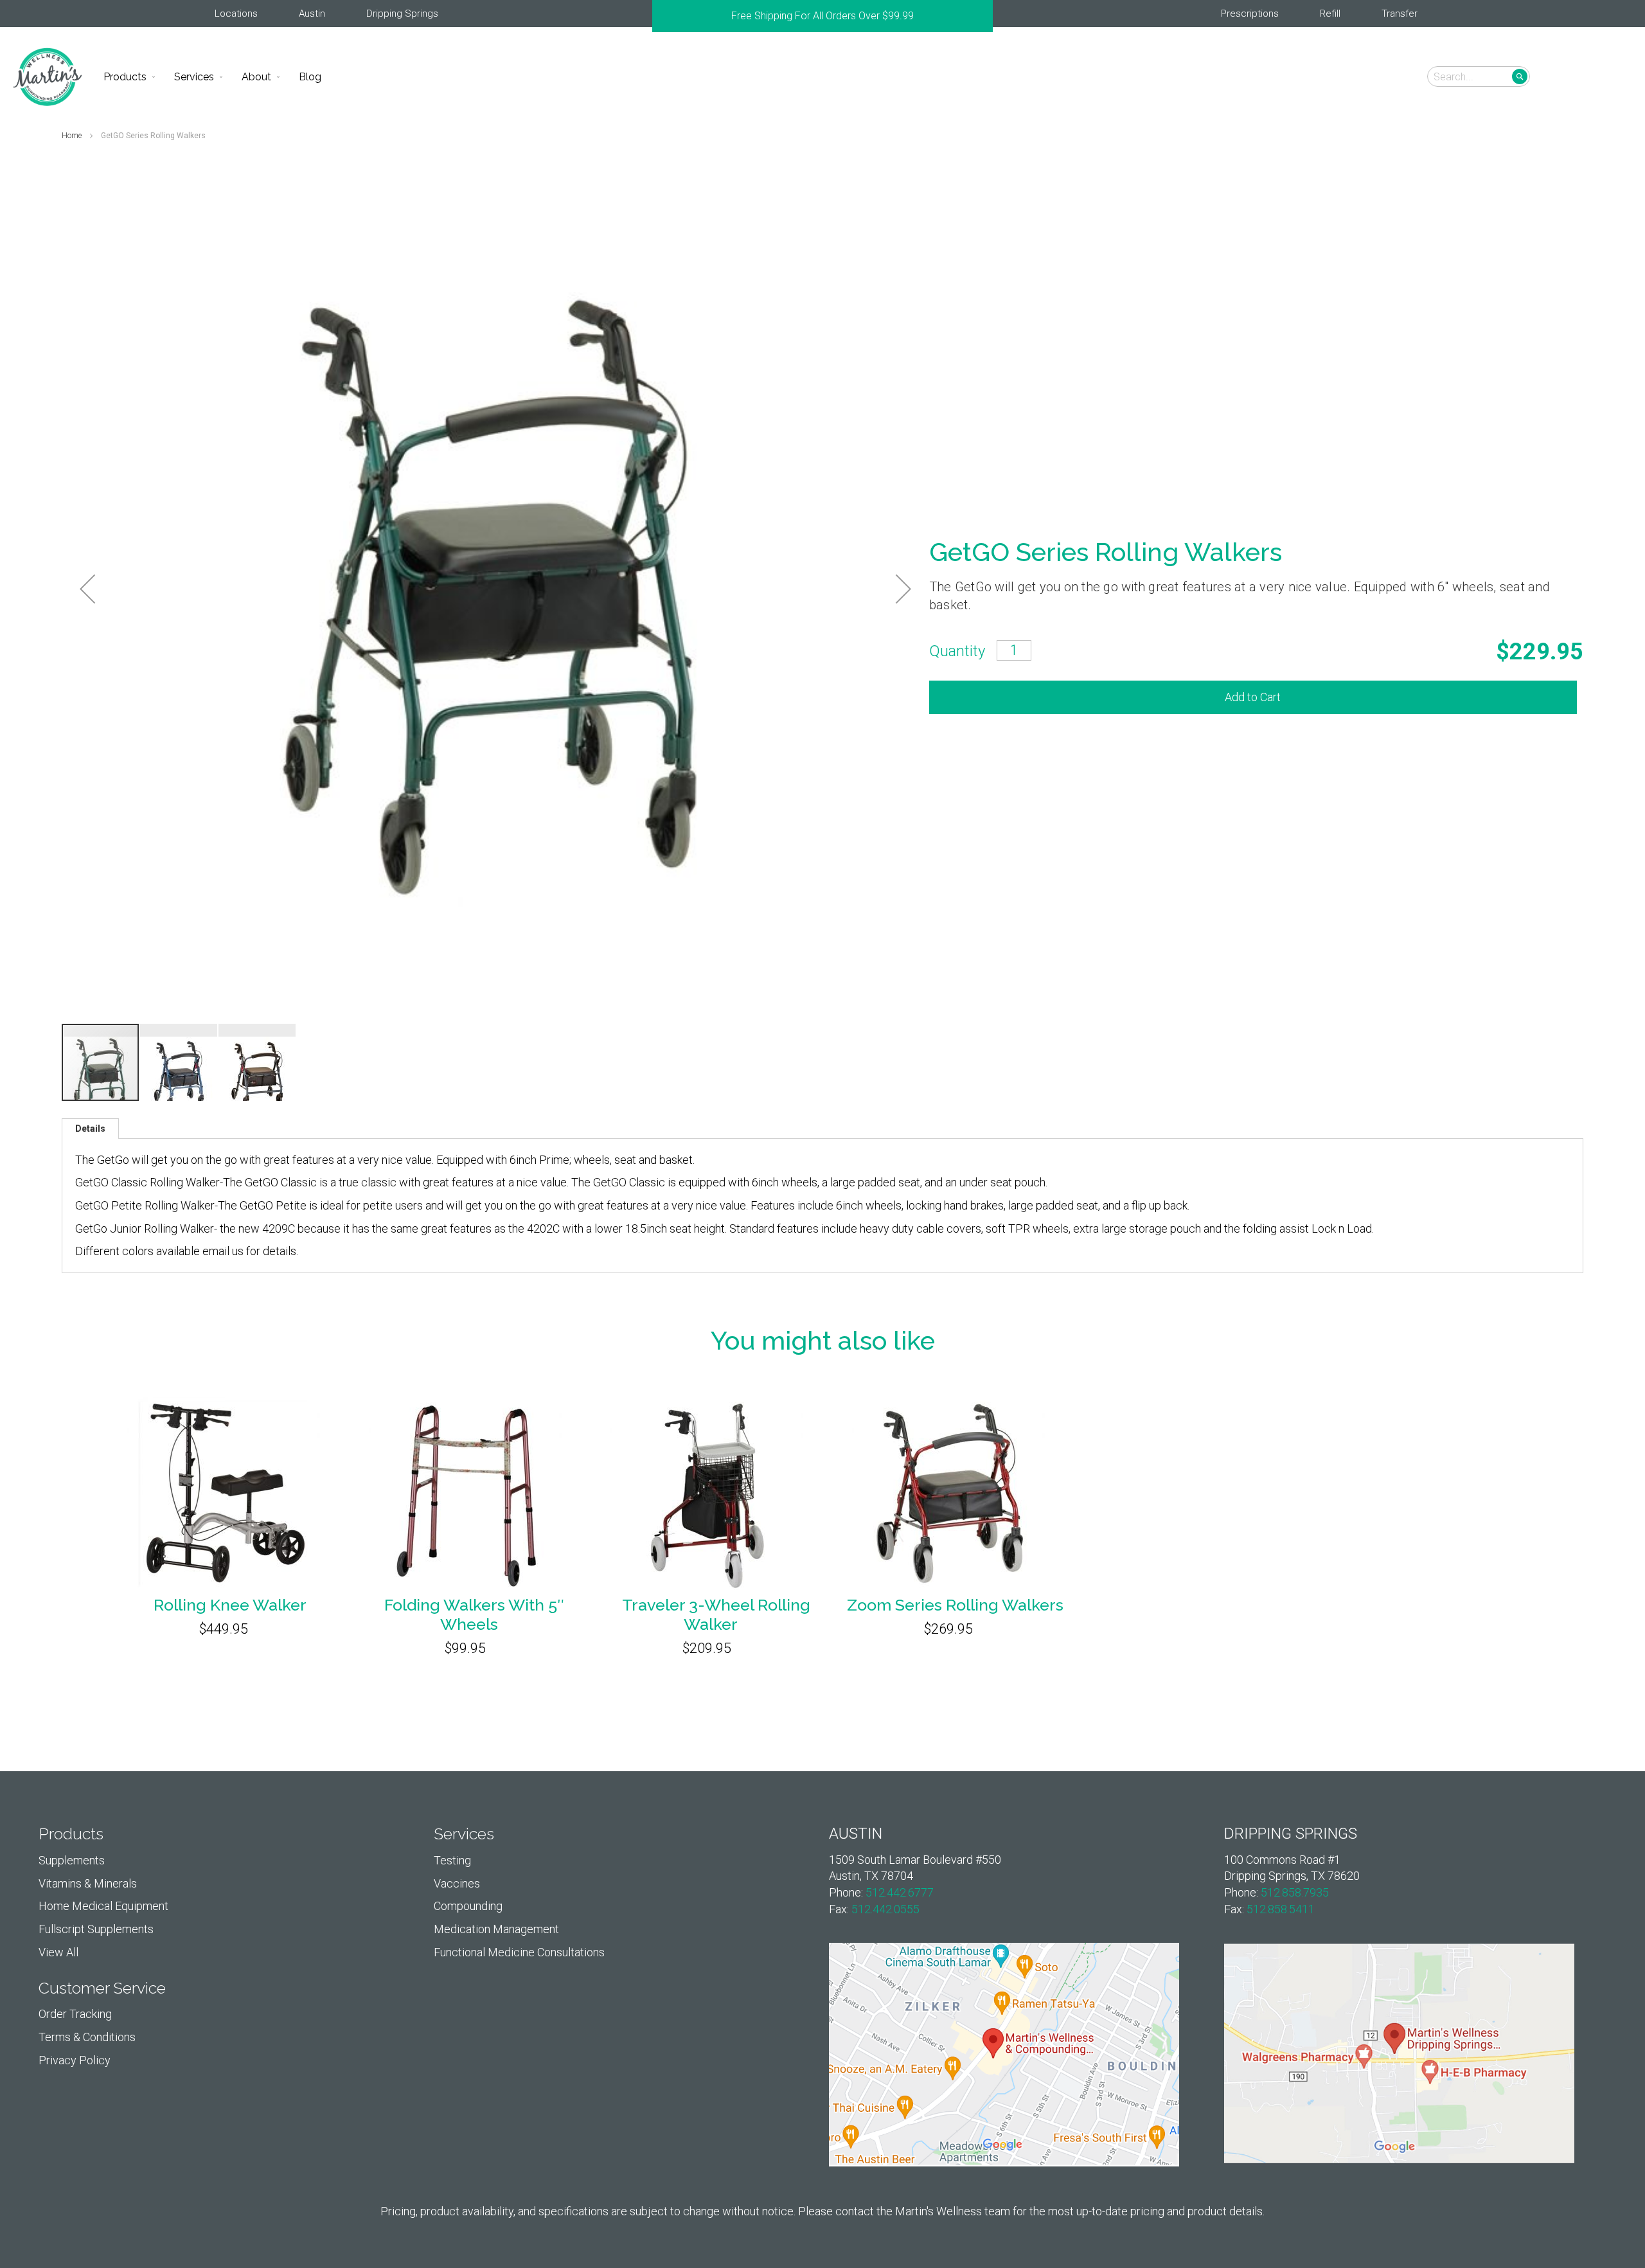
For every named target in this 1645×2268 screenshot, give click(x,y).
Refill (1330, 13)
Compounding (468, 1906)
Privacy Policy (75, 2060)
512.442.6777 (900, 1892)
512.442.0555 (885, 1909)
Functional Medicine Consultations (519, 1952)
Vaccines (457, 1883)
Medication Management (496, 1929)
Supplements (72, 1860)
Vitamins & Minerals (88, 1883)
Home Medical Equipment (103, 1906)
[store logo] (48, 77)
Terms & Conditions (87, 2037)
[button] (1614, 76)
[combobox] (1479, 76)
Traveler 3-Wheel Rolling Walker (716, 1614)
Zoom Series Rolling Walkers (955, 1605)
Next (986, 16)
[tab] (90, 1129)
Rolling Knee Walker (230, 1605)
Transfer (1400, 13)
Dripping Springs (402, 13)
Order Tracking (75, 2014)
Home (73, 136)
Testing (452, 1860)
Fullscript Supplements (96, 1929)
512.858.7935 (1295, 1892)
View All (58, 1952)
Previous (659, 16)
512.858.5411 (1281, 1909)
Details (90, 1129)
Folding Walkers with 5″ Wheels (474, 1614)
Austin (312, 13)
